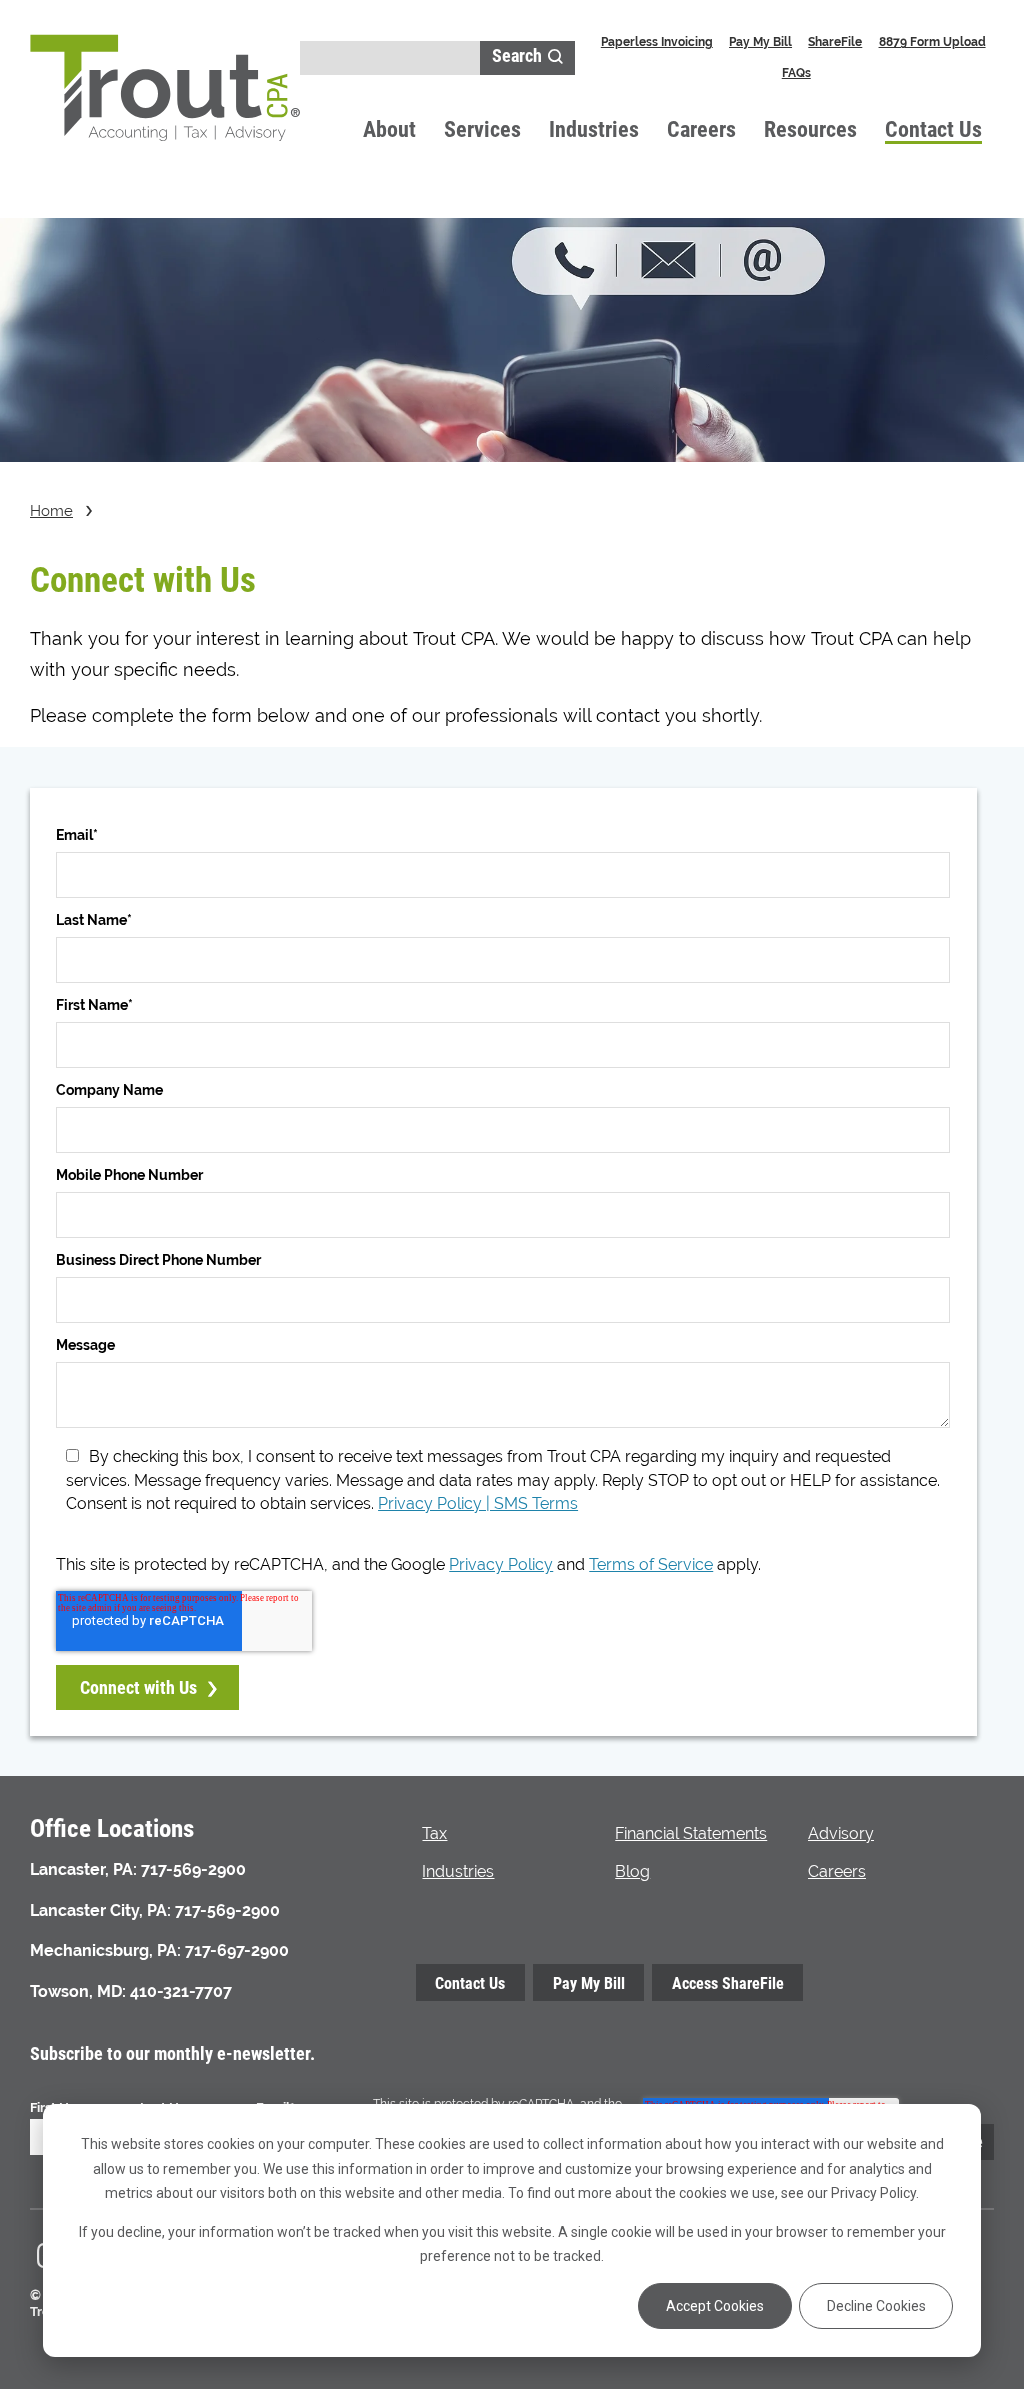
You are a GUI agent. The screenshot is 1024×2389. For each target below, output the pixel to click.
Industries (594, 128)
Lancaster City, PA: (100, 1910)
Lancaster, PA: (83, 1869)
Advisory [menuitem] (841, 1833)
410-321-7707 (181, 1991)
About (389, 128)
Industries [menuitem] (458, 1871)
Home (51, 510)
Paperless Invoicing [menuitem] (657, 41)
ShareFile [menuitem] (835, 41)
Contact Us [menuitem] (470, 1982)
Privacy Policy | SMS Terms (478, 1503)
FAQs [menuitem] (796, 72)
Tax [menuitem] (434, 1833)
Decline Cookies (876, 2306)
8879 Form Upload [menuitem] (932, 41)
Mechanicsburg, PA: (105, 1950)
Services (482, 128)
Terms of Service (651, 1564)
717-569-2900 (193, 1869)
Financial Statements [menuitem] (691, 1833)
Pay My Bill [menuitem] (760, 41)
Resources (810, 128)
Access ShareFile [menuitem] (728, 1982)
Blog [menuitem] (632, 1871)
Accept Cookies (715, 2306)
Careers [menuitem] (837, 1871)
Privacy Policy (501, 1564)
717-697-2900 (237, 1950)
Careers (701, 128)
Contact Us (933, 128)
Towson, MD (76, 1991)
